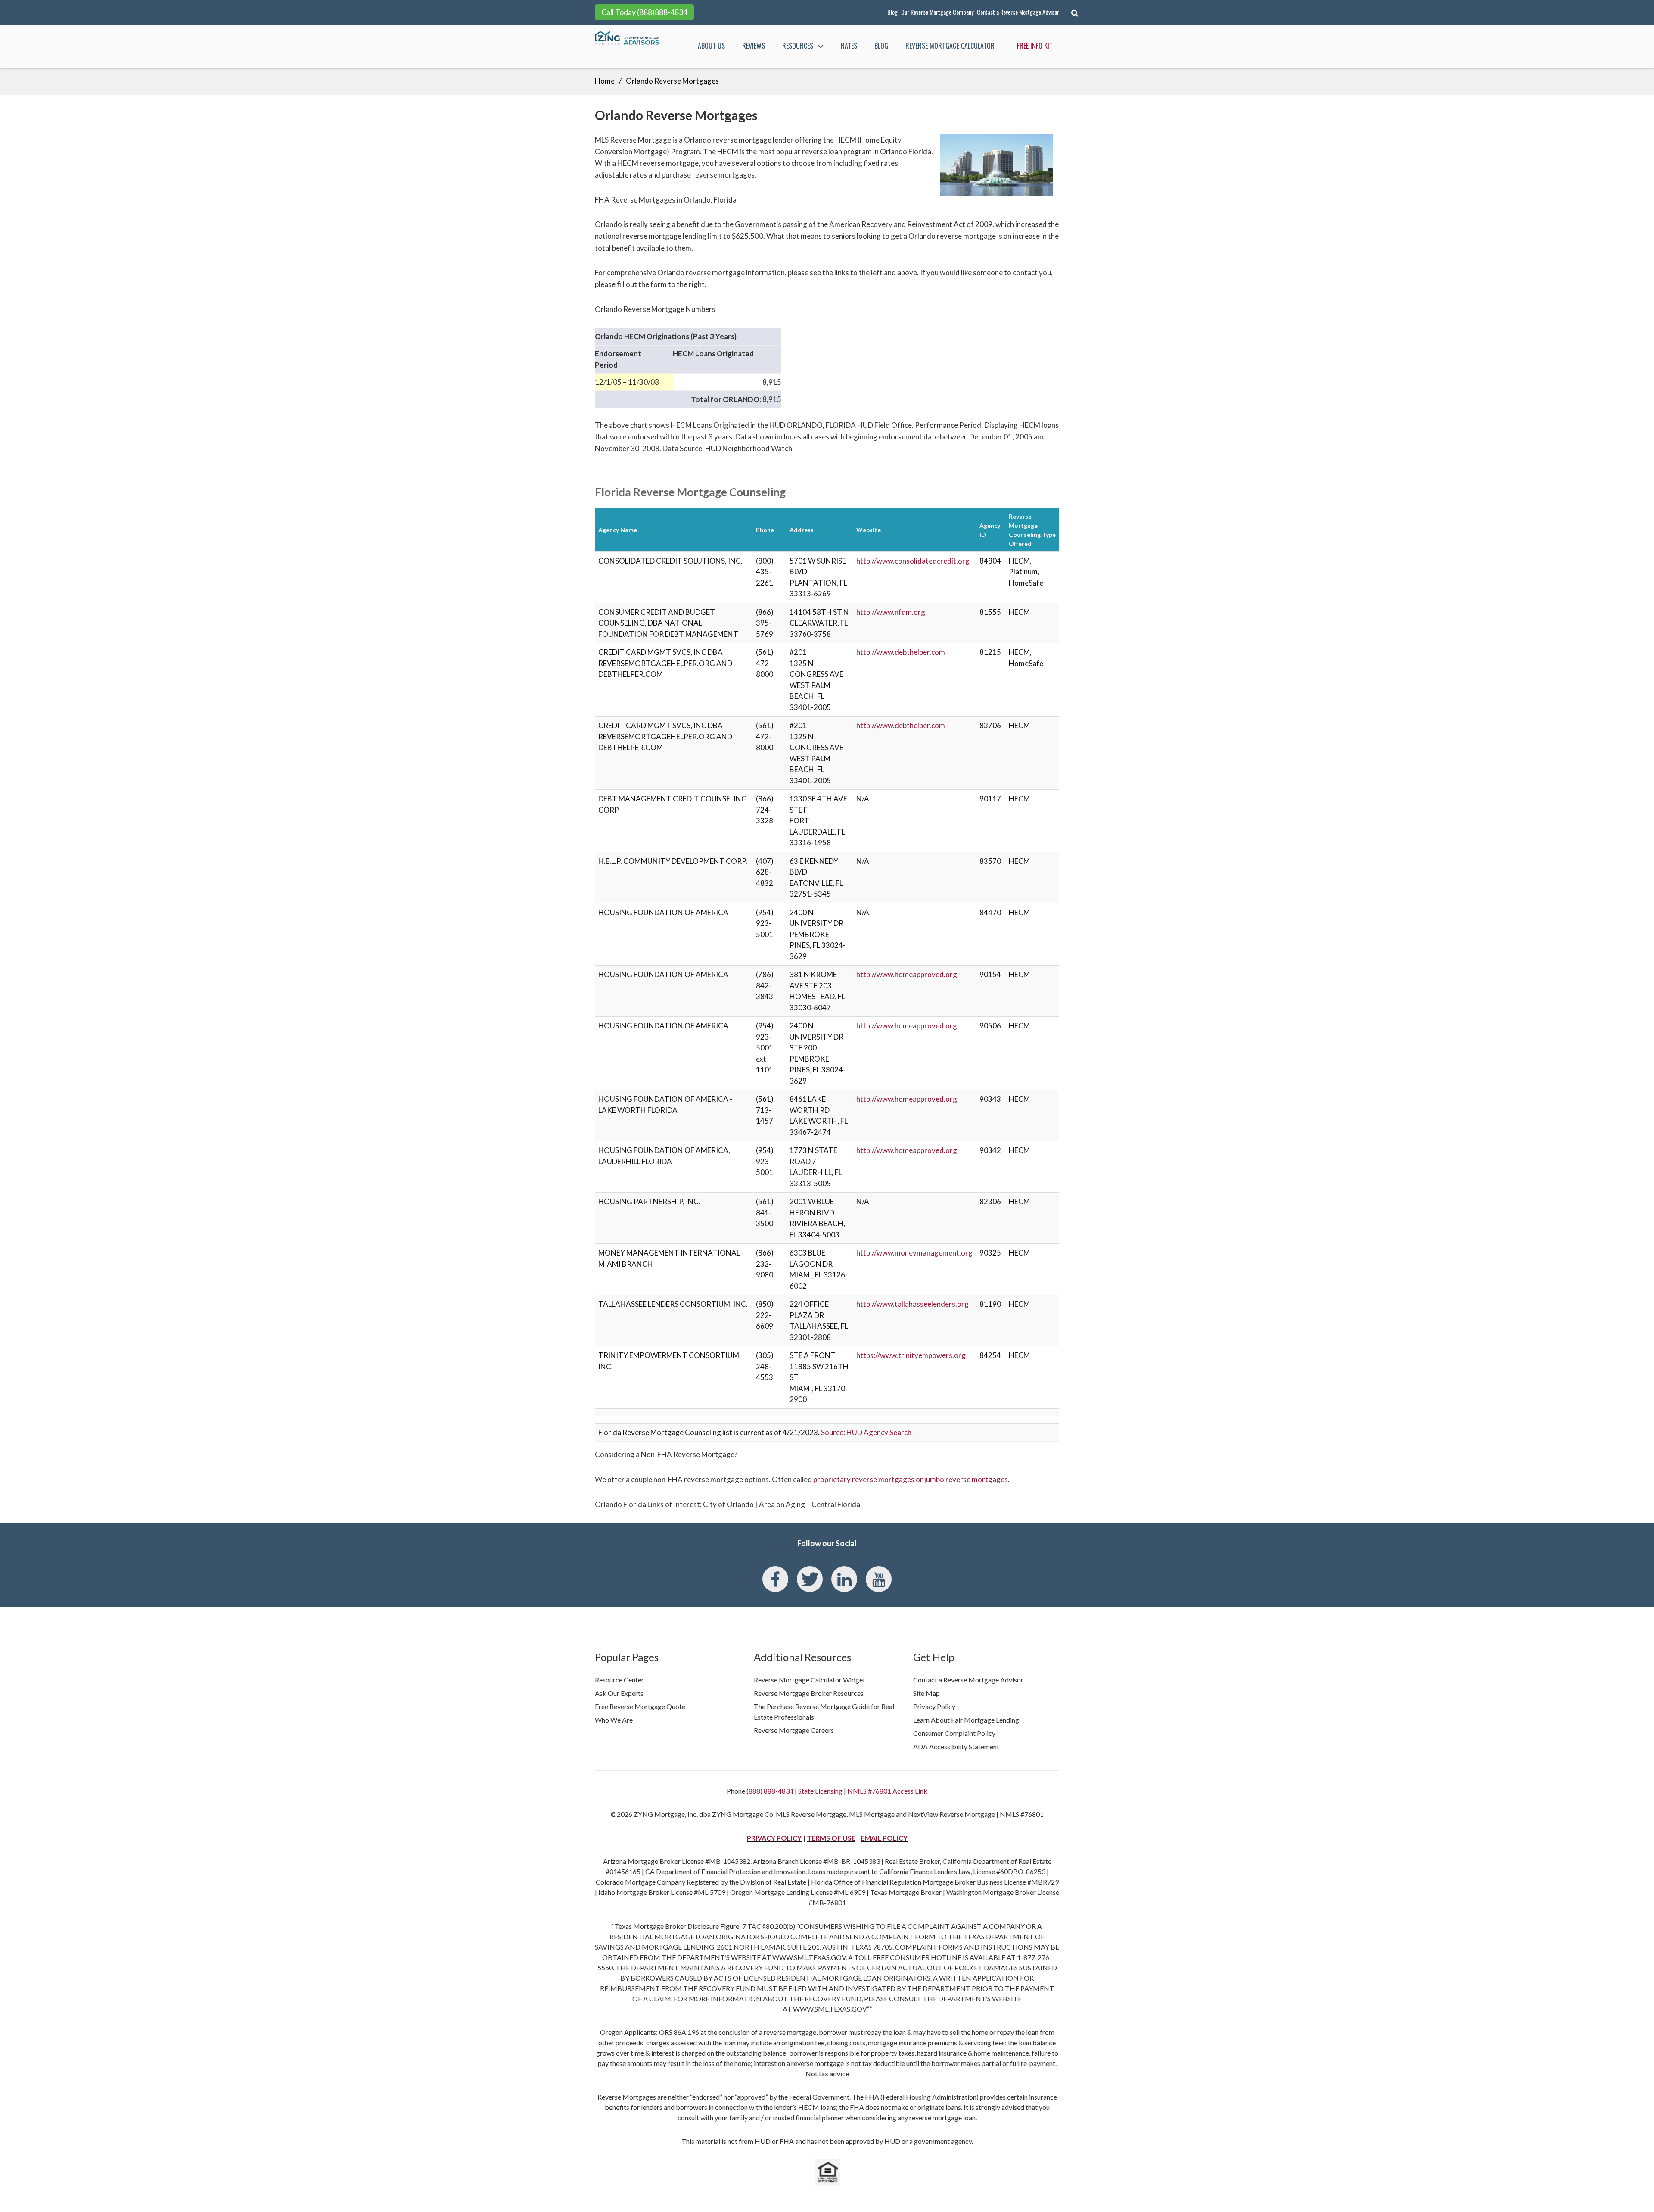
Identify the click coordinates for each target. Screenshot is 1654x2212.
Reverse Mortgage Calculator (950, 46)
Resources (798, 46)
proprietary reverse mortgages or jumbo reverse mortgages (911, 1479)
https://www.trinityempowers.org (911, 1355)
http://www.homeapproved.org (907, 974)
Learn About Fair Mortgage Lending (966, 1720)
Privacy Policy (934, 1706)
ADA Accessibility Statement (956, 1746)
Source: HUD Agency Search (866, 1432)
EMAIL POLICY (884, 1838)
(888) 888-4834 (770, 1791)
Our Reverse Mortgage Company (937, 12)
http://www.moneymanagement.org (914, 1253)
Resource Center (619, 1680)
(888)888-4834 (662, 12)
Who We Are (614, 1720)
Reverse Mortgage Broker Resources (809, 1693)
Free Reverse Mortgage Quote (640, 1706)
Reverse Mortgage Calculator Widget (810, 1680)
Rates (849, 46)
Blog (892, 12)
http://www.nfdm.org (891, 612)
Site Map (926, 1693)
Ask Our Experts (619, 1693)
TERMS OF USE (831, 1838)
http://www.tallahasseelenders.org (912, 1304)
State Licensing (820, 1791)
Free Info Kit (1035, 46)
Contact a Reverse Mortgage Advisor (1018, 12)
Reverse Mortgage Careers (794, 1730)
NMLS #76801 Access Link (887, 1791)
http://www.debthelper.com (901, 652)
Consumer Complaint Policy (954, 1733)
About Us (711, 46)
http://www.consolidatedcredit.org (913, 561)
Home (605, 81)
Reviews (754, 46)
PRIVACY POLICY (774, 1838)
